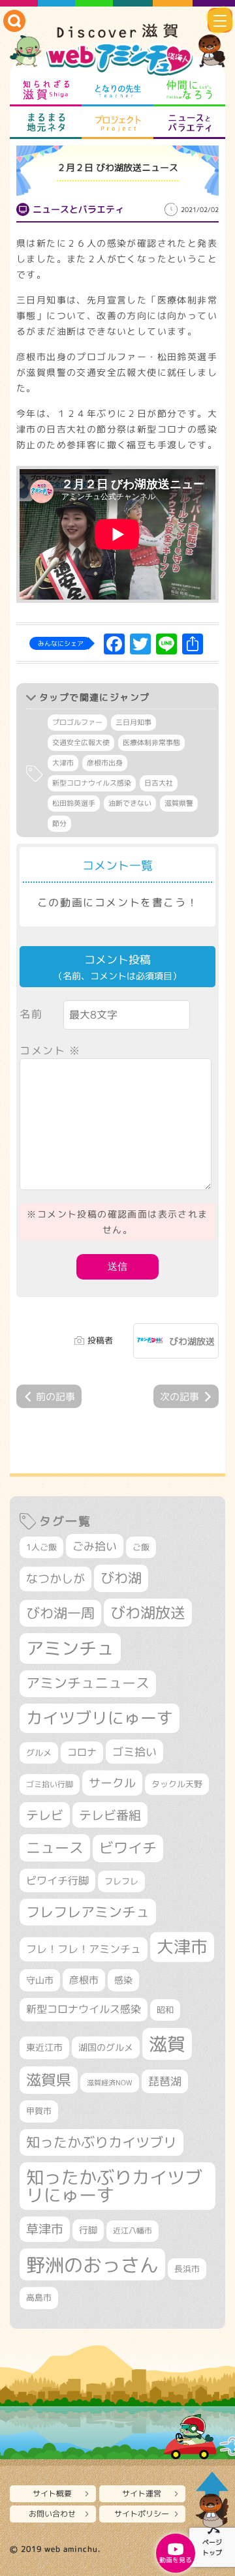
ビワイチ (128, 1848)
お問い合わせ (52, 2514)
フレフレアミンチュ (88, 1912)
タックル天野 (177, 1784)
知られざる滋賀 (46, 90)
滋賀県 (49, 2080)
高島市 (39, 2297)
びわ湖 (121, 1578)
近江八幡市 (133, 2231)
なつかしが (55, 1579)
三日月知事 (133, 722)
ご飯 (141, 1547)
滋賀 (167, 2044)
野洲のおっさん (92, 2264)
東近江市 (44, 2047)
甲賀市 (39, 2111)
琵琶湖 (165, 2081)
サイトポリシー (142, 2514)
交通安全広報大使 (81, 743)
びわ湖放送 (192, 1341)
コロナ (82, 1752)
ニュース (55, 1848)
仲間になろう (189, 90)
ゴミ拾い (134, 1752)
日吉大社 (159, 783)
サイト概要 (52, 2493)
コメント (50, 1050)
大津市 (63, 763)
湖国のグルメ (106, 2047)
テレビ (45, 1815)
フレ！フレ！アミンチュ (84, 1949)
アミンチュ (70, 1648)
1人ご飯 (41, 1547)
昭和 (165, 2010)
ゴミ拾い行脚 (50, 1784)
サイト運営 (142, 2493)
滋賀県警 (179, 803)
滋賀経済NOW (110, 2083)
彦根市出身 (105, 763)
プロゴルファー (77, 722)
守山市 (40, 1980)
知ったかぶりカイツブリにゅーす (114, 2186)
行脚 (88, 2230)
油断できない (130, 803)
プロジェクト (117, 123)
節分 (59, 823)
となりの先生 (117, 90)
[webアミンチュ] (117, 50)
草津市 (45, 2229)
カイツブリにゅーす (100, 1718)
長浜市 (187, 2269)
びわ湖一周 (60, 1613)
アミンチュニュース (88, 1683)
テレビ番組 (110, 1815)
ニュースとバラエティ (189, 123)
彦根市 (84, 1980)
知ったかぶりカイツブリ (102, 2142)
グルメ (39, 1753)
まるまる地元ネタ (46, 123)
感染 (123, 1980)
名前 (31, 1014)
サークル (112, 1783)
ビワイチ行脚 (57, 1880)
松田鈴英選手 (74, 803)
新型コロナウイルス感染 (92, 783)
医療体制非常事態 (151, 743)
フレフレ (121, 1881)
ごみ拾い (95, 1546)
